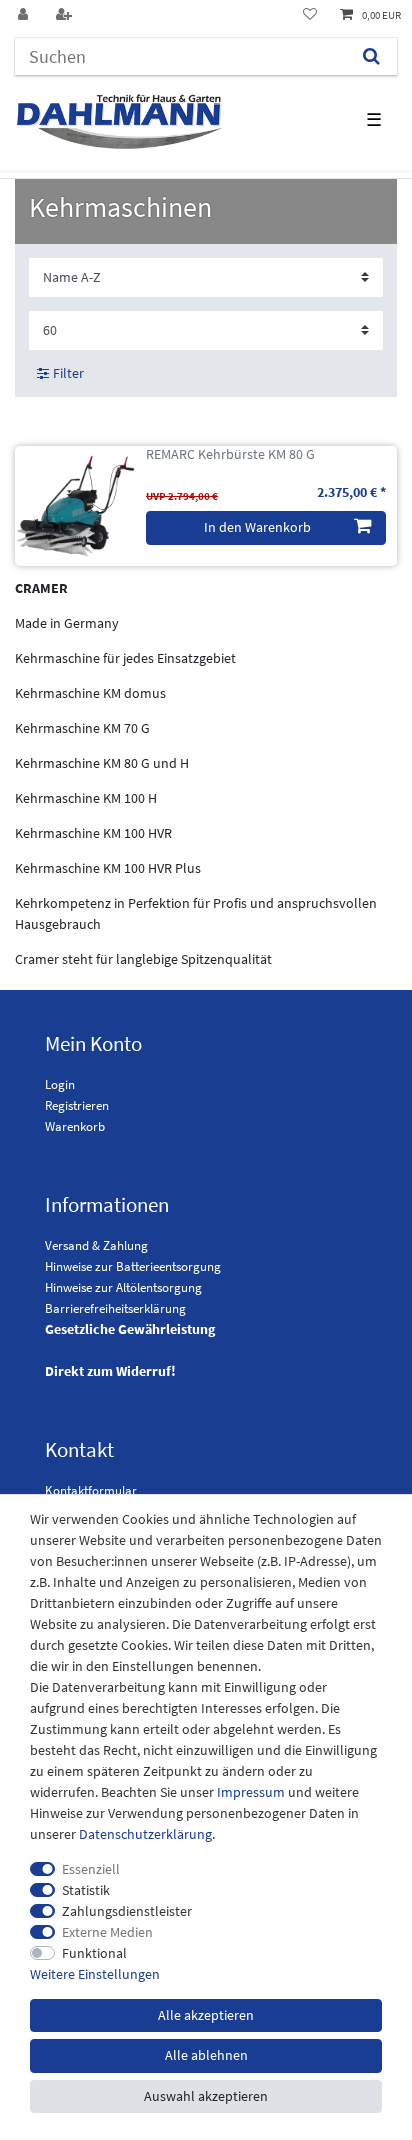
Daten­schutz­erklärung (145, 1834)
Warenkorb (75, 1126)
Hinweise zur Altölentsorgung (123, 1287)
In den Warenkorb (257, 527)
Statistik (86, 1890)
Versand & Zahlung (96, 1245)
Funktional (94, 1953)
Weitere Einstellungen (95, 1974)
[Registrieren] (66, 15)
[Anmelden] (25, 15)
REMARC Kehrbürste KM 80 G (230, 454)
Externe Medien (107, 1932)
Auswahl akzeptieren (206, 2096)
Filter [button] (68, 373)
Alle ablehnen (206, 2055)
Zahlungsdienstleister (127, 1911)
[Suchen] (371, 56)
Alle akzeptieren (206, 2015)
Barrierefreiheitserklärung (115, 1308)
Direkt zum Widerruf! (110, 1371)
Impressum (251, 1792)
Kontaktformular (91, 1490)
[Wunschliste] (310, 15)
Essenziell (91, 1869)
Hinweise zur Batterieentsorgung (133, 1266)
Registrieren (77, 1105)
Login (60, 1084)
